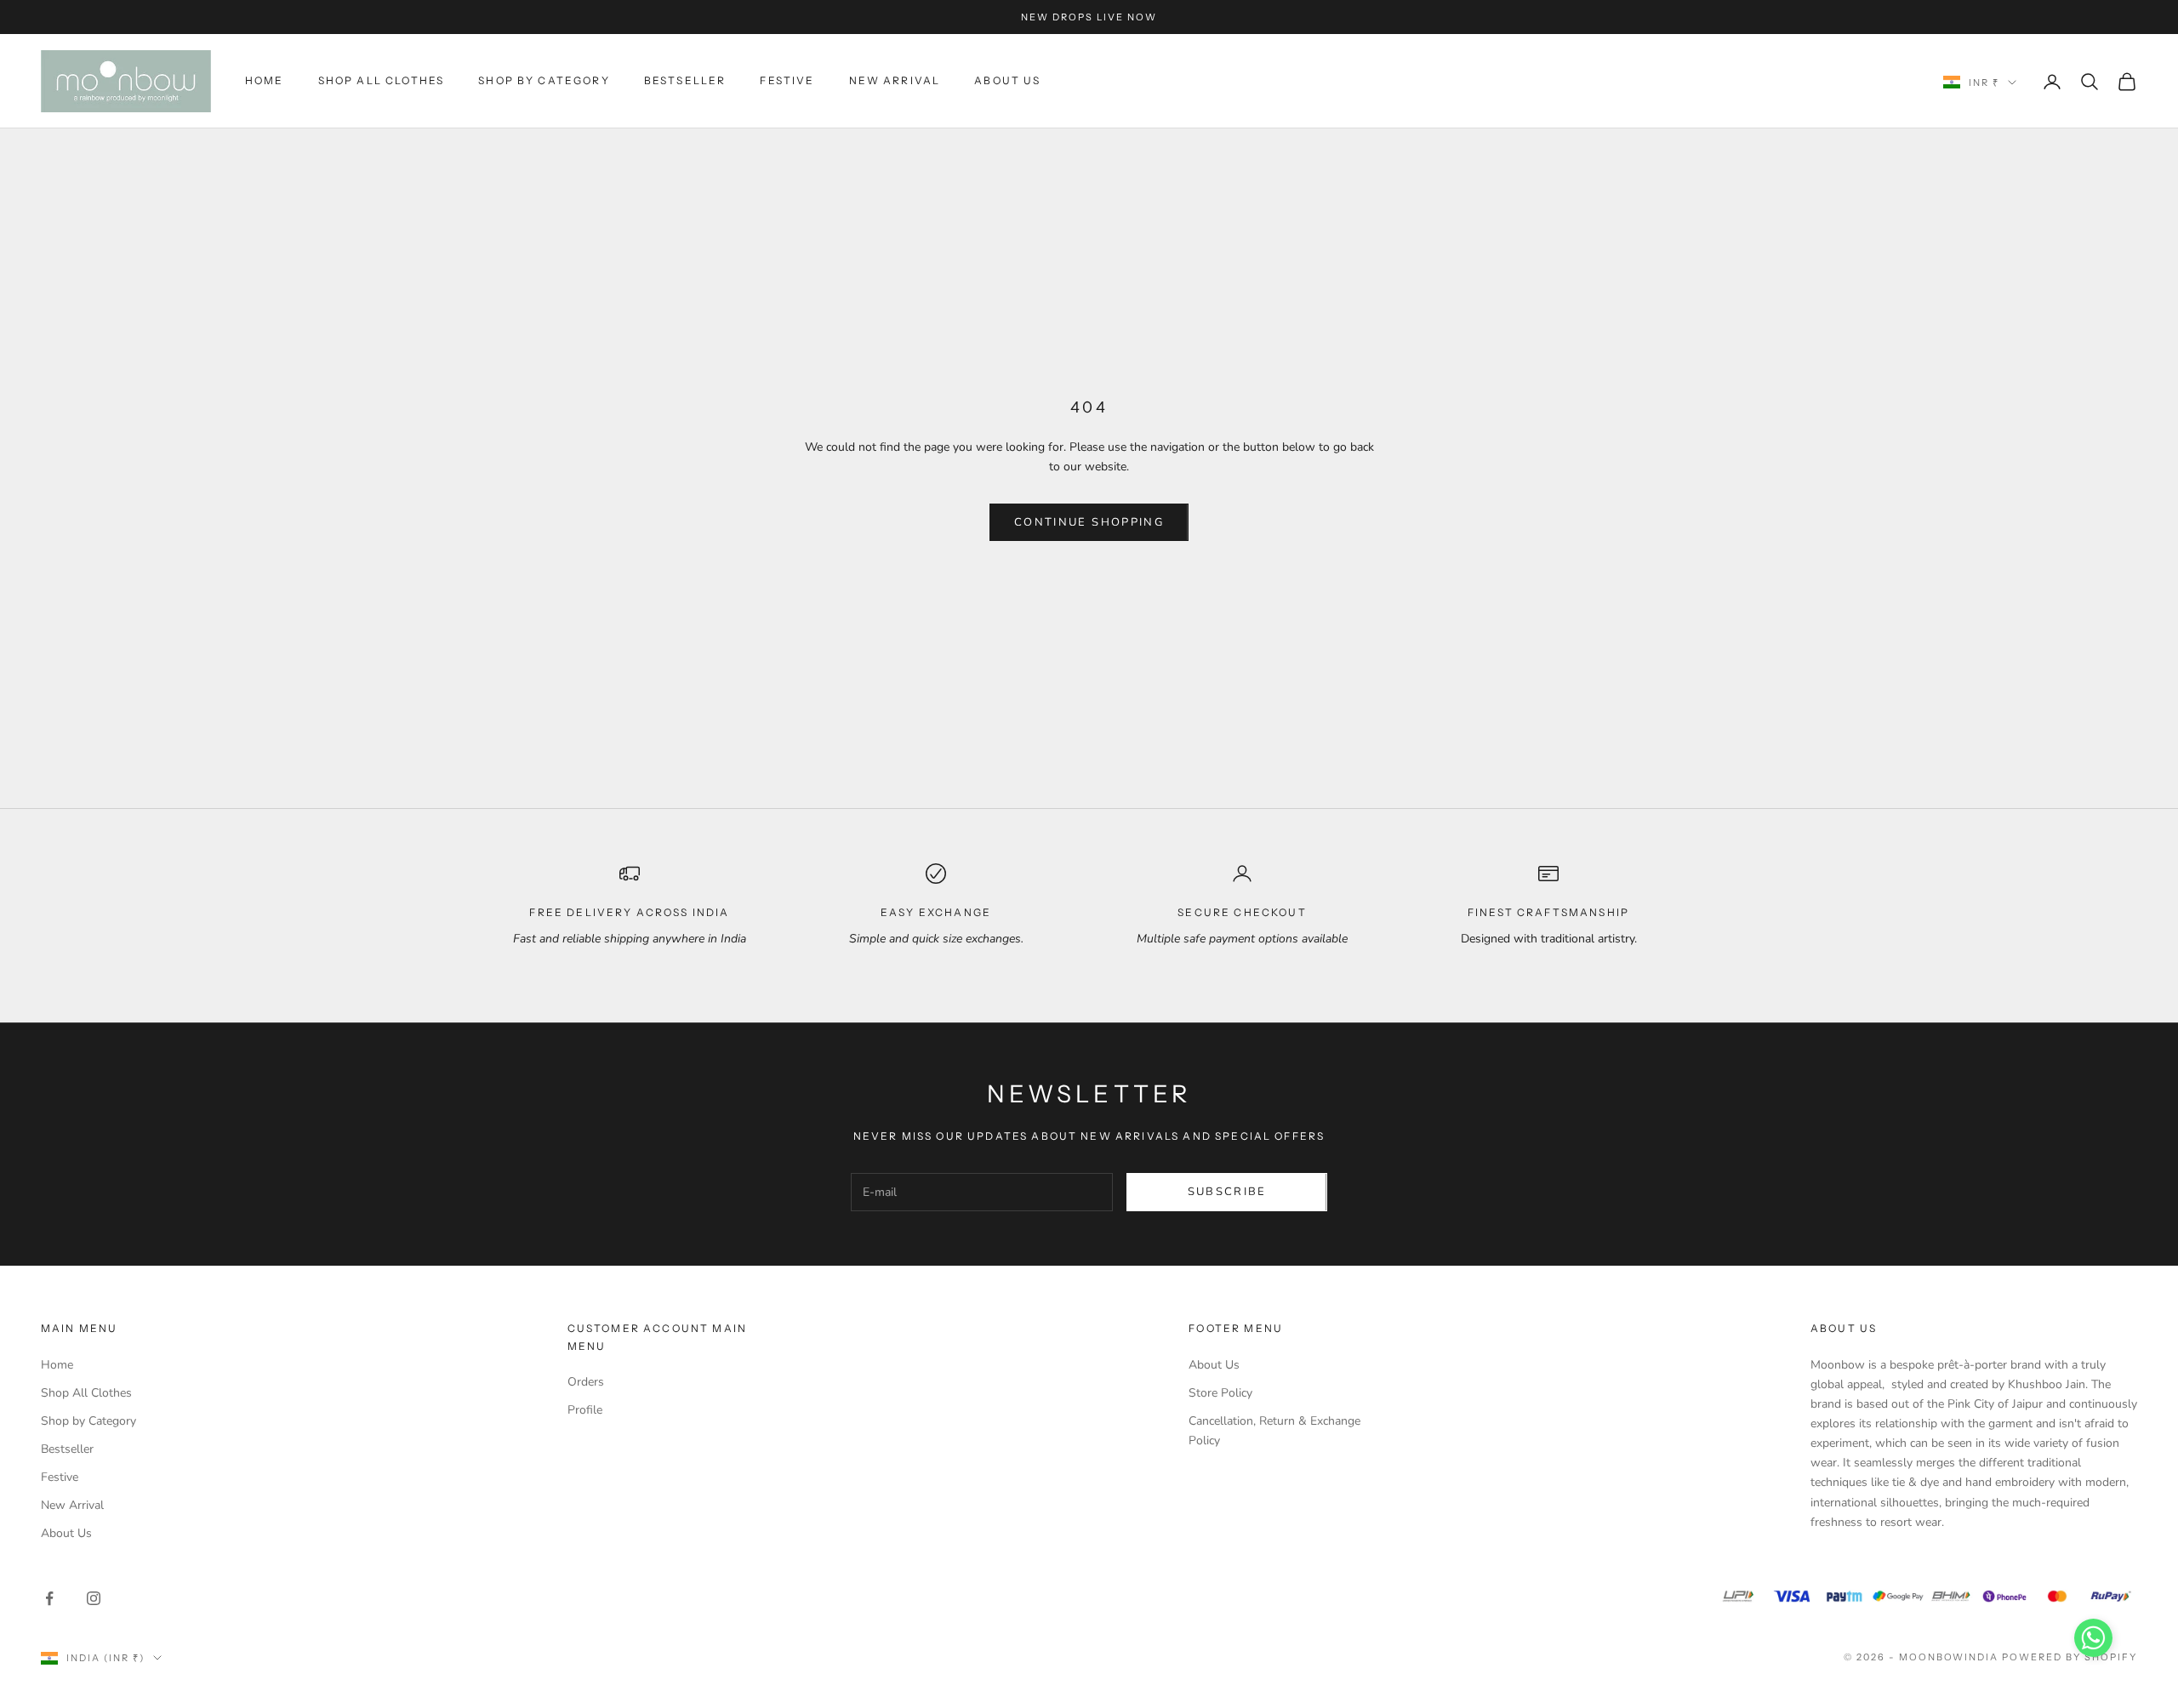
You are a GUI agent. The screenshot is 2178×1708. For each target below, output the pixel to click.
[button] (2093, 1638)
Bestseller (685, 80)
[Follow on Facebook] (49, 1598)
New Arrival (895, 80)
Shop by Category (544, 80)
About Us (1007, 80)
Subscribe (1227, 1192)
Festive (787, 80)
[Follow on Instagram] (94, 1598)
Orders (586, 1382)
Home (265, 80)
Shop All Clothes (382, 80)
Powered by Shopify (2070, 1657)
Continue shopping (1089, 522)
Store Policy (1220, 1393)
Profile (585, 1410)
